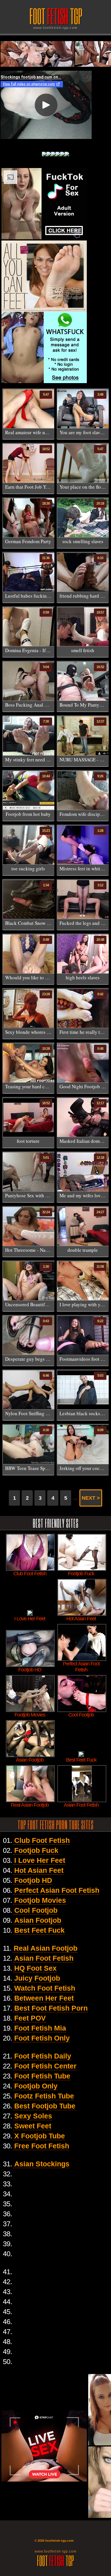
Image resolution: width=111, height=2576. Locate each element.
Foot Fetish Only (42, 2038)
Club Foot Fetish (42, 1840)
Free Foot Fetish (42, 2146)
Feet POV (30, 2018)
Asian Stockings (42, 2164)
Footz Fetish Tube (44, 2096)
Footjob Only (36, 2086)
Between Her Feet (44, 1998)
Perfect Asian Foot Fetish (57, 1890)
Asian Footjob (38, 1920)
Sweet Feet (33, 2126)
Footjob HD (33, 1880)
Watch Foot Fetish (45, 1988)
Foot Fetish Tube (42, 2076)
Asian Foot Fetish (44, 1958)
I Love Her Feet (40, 1860)
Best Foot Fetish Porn (51, 2008)
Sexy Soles (33, 2116)
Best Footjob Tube (45, 2106)
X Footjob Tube (40, 2136)
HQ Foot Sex (35, 1968)
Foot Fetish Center (45, 2066)
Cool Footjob (36, 1910)
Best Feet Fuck (39, 1930)
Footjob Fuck (36, 1850)
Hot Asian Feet (39, 1870)
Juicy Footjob (37, 1978)
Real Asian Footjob (46, 1948)
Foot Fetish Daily (43, 2056)
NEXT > (91, 1498)
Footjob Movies (40, 1900)
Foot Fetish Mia (40, 2028)
